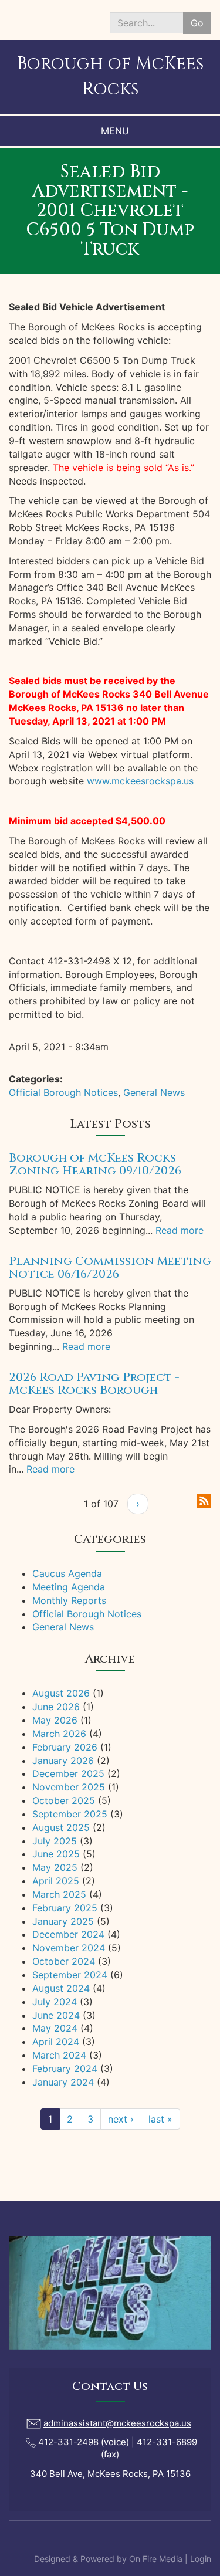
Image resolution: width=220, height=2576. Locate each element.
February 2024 (65, 2069)
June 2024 (56, 2015)
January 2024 (63, 2082)
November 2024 (69, 1948)
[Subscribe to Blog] (204, 1500)
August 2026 (61, 1693)
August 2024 (61, 1988)
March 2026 (59, 1734)
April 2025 (56, 1881)
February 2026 (65, 1747)
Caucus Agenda (67, 1573)
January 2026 (63, 1761)
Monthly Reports (69, 1600)
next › (121, 2119)
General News (154, 1092)
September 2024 (70, 1975)
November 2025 (69, 1787)
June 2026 (56, 1707)
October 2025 (64, 1800)
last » (160, 2119)
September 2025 (70, 1814)
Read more (180, 1230)
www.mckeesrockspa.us (140, 781)
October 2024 (64, 1961)
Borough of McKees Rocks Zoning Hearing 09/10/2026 (95, 1164)
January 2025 (63, 1921)
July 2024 (55, 2002)
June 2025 (56, 1854)
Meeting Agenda (69, 1587)
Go (197, 23)
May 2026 (55, 1720)
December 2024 (68, 1934)
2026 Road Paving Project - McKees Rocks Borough (94, 1384)
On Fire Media (156, 2559)
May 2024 (55, 2028)
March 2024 (59, 2055)
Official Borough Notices (63, 1092)
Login (201, 2559)
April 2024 (56, 2042)
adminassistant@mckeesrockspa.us (117, 2423)
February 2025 (65, 1908)
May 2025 (55, 1867)
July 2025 (55, 1841)
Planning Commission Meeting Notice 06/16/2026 (110, 1267)
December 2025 (68, 1773)
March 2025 (59, 1894)
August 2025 (61, 1827)
